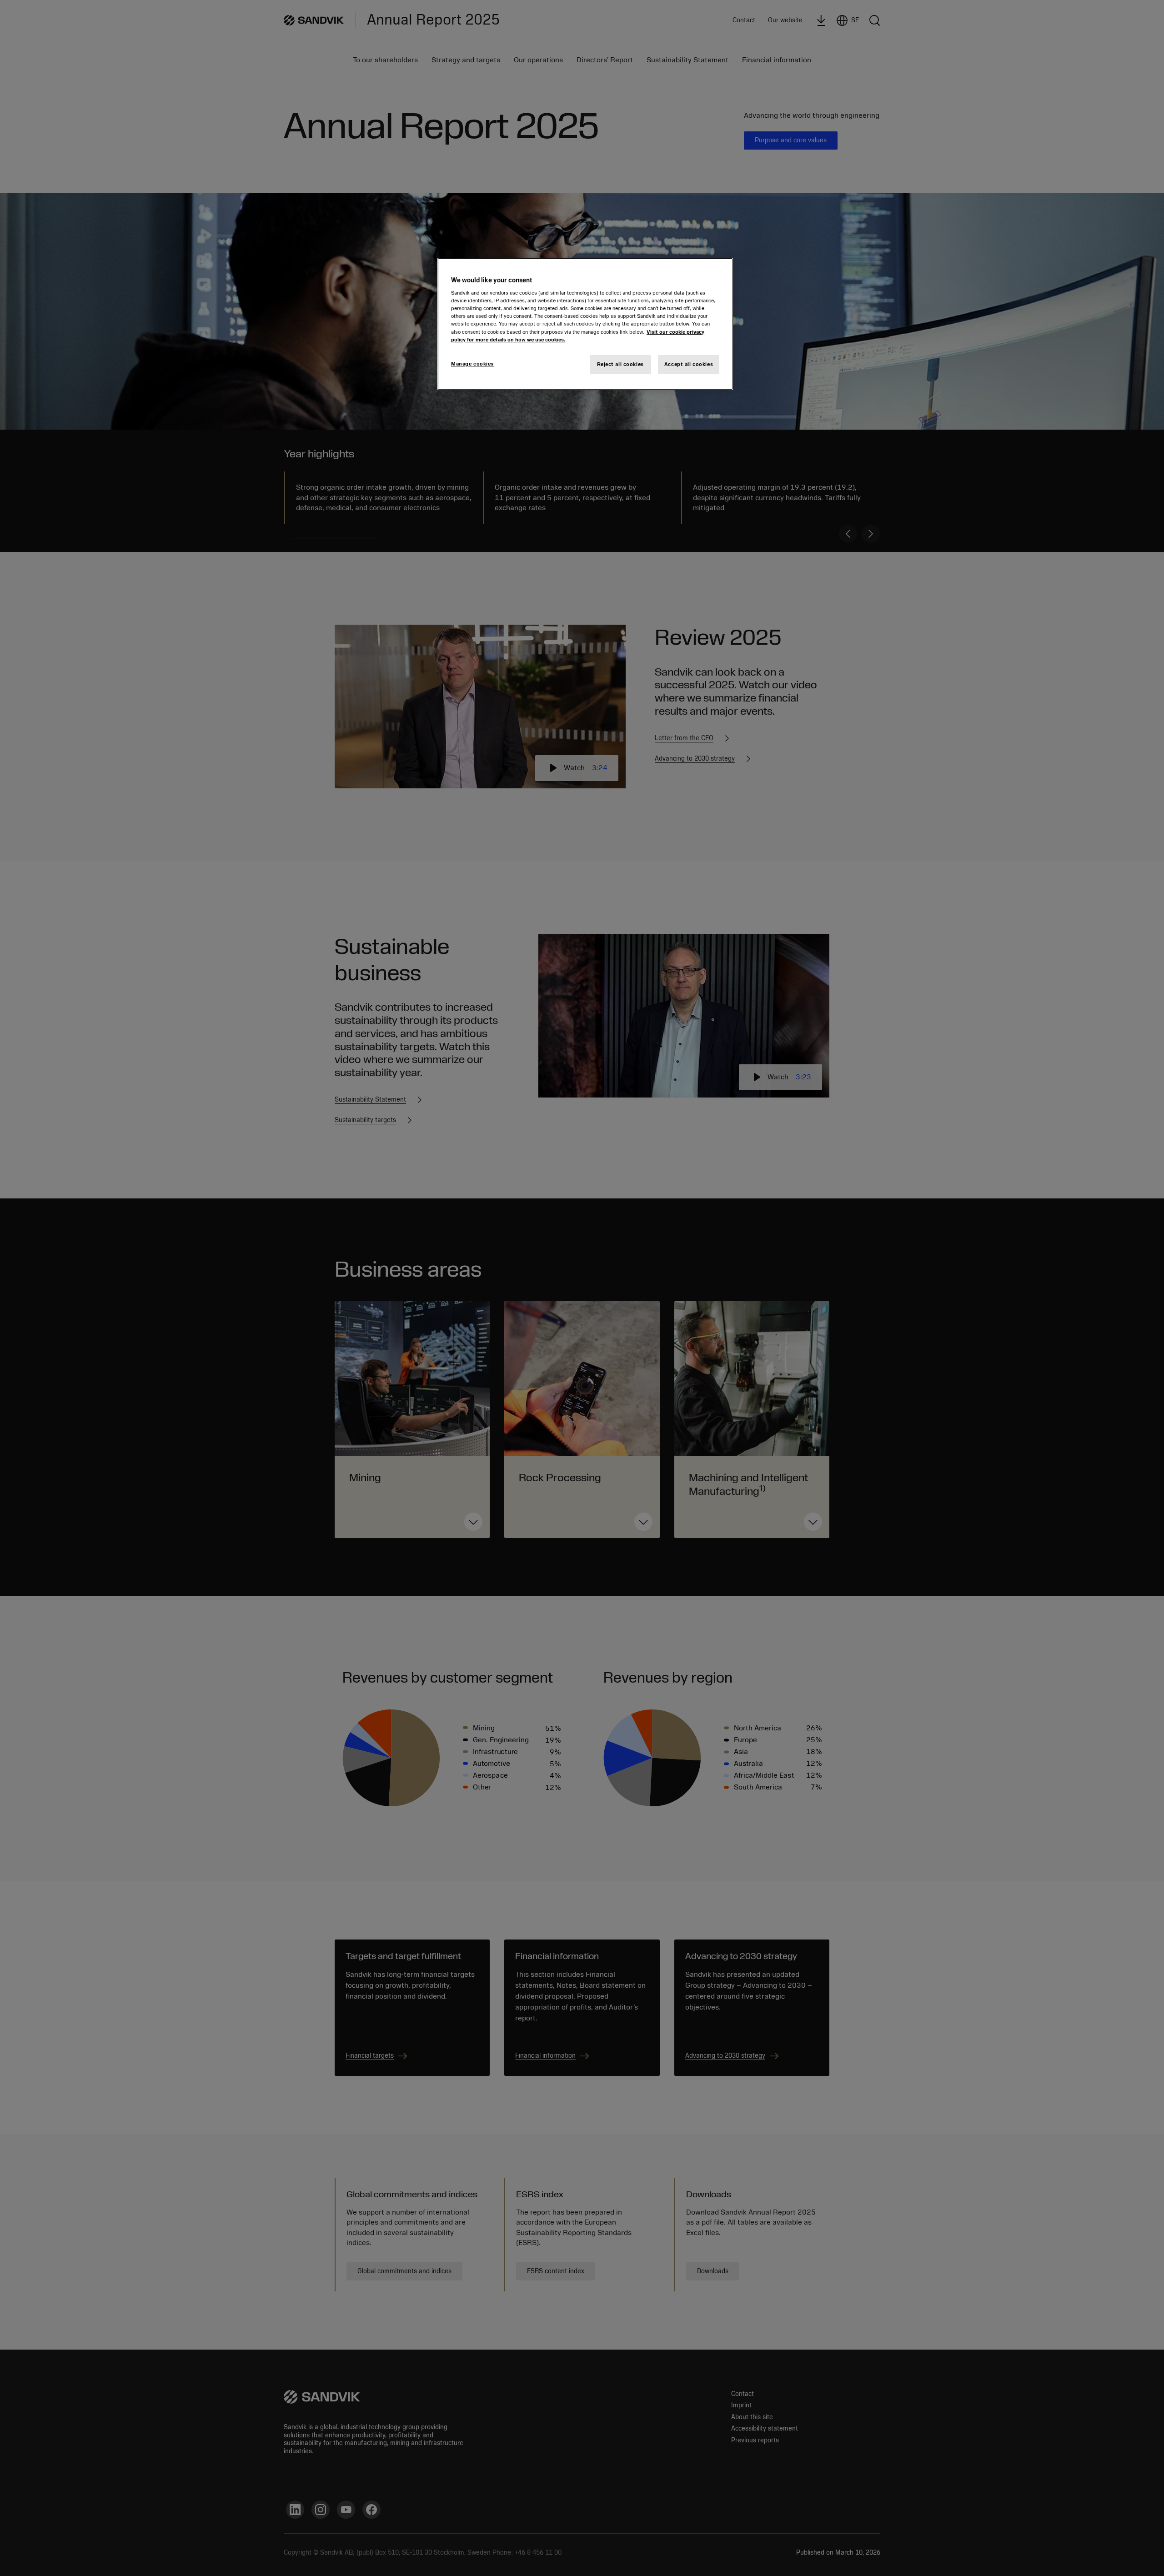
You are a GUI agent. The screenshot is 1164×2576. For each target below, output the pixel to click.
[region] (585, 324)
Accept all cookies (689, 364)
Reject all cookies (620, 364)
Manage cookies (472, 364)
